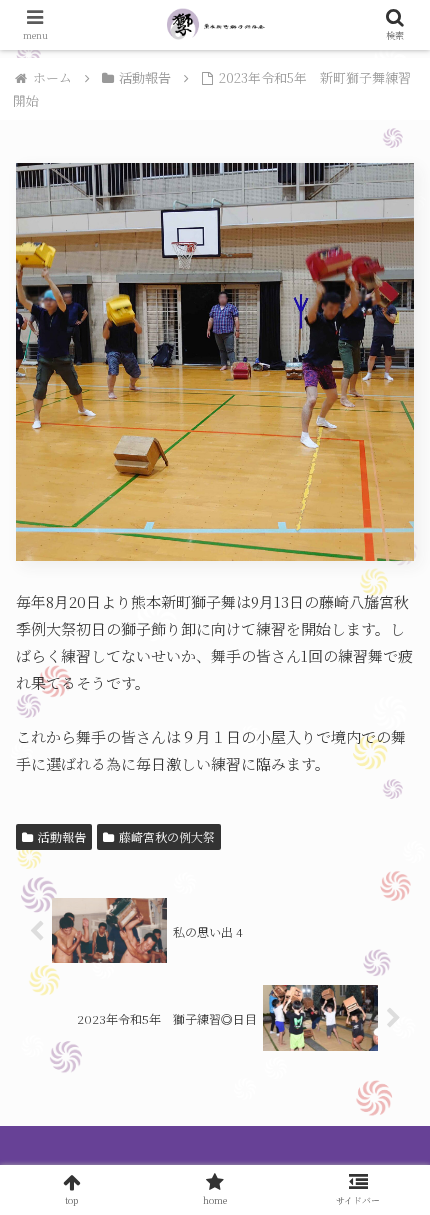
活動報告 (62, 836)
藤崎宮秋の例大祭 (167, 836)
